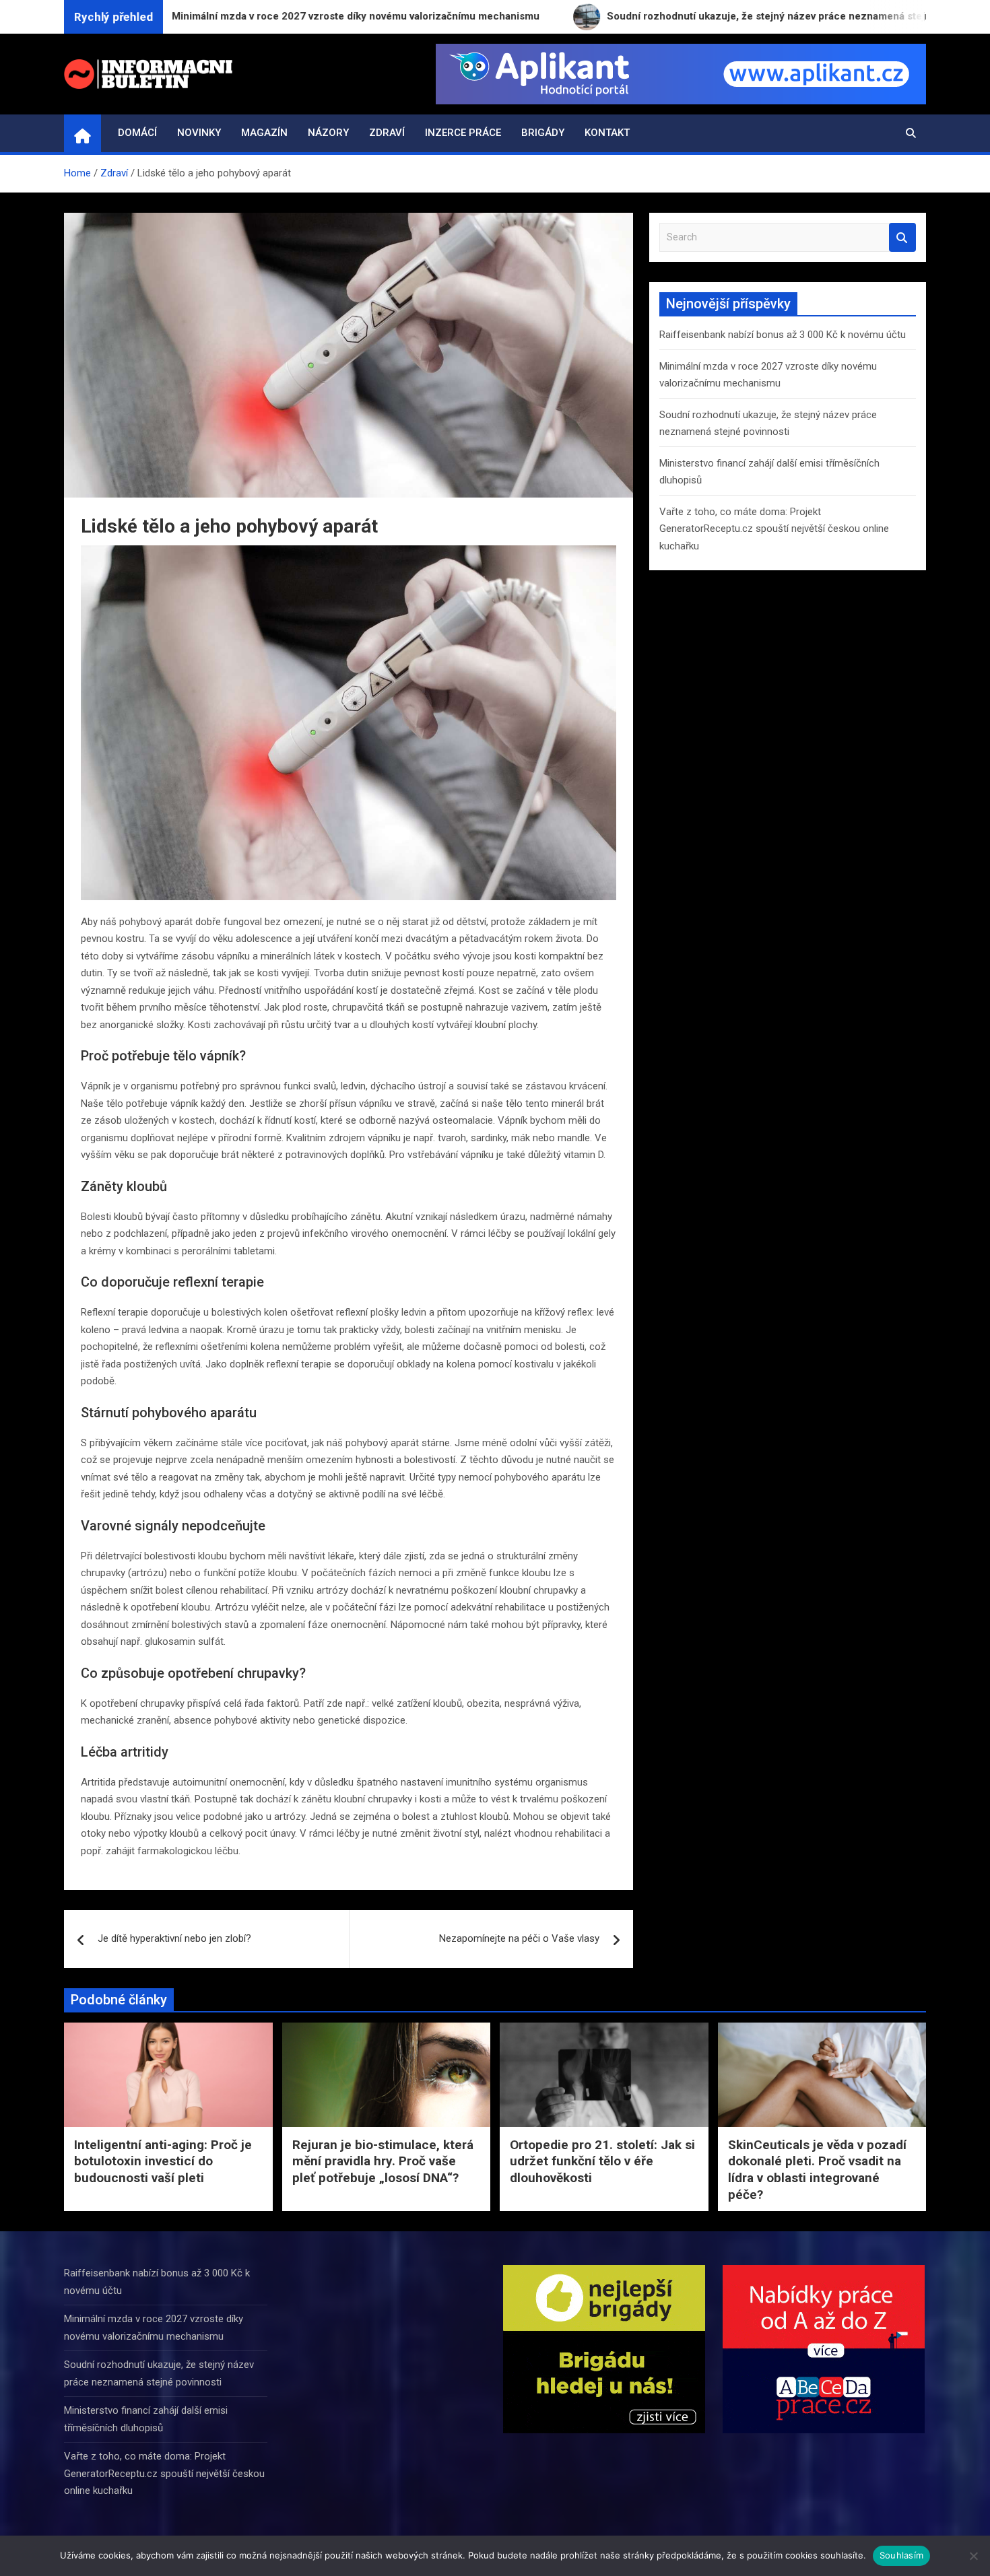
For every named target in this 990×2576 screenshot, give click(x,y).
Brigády (543, 133)
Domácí (137, 133)
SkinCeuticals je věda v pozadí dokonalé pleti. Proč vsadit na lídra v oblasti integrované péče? (817, 2170)
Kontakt (607, 133)
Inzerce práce (463, 133)
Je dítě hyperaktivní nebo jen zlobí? (174, 1938)
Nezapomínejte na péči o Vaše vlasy (519, 1938)
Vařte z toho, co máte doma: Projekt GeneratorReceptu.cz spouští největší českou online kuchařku (774, 529)
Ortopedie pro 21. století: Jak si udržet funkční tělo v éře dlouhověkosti (602, 2161)
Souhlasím (901, 2555)
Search (902, 237)
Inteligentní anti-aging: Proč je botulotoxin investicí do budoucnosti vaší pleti (163, 2161)
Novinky (199, 133)
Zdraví (387, 133)
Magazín (264, 133)
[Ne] (973, 2556)
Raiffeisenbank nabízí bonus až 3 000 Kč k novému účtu (783, 335)
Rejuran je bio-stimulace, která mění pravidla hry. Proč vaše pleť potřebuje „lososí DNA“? (383, 2161)
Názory (328, 133)
